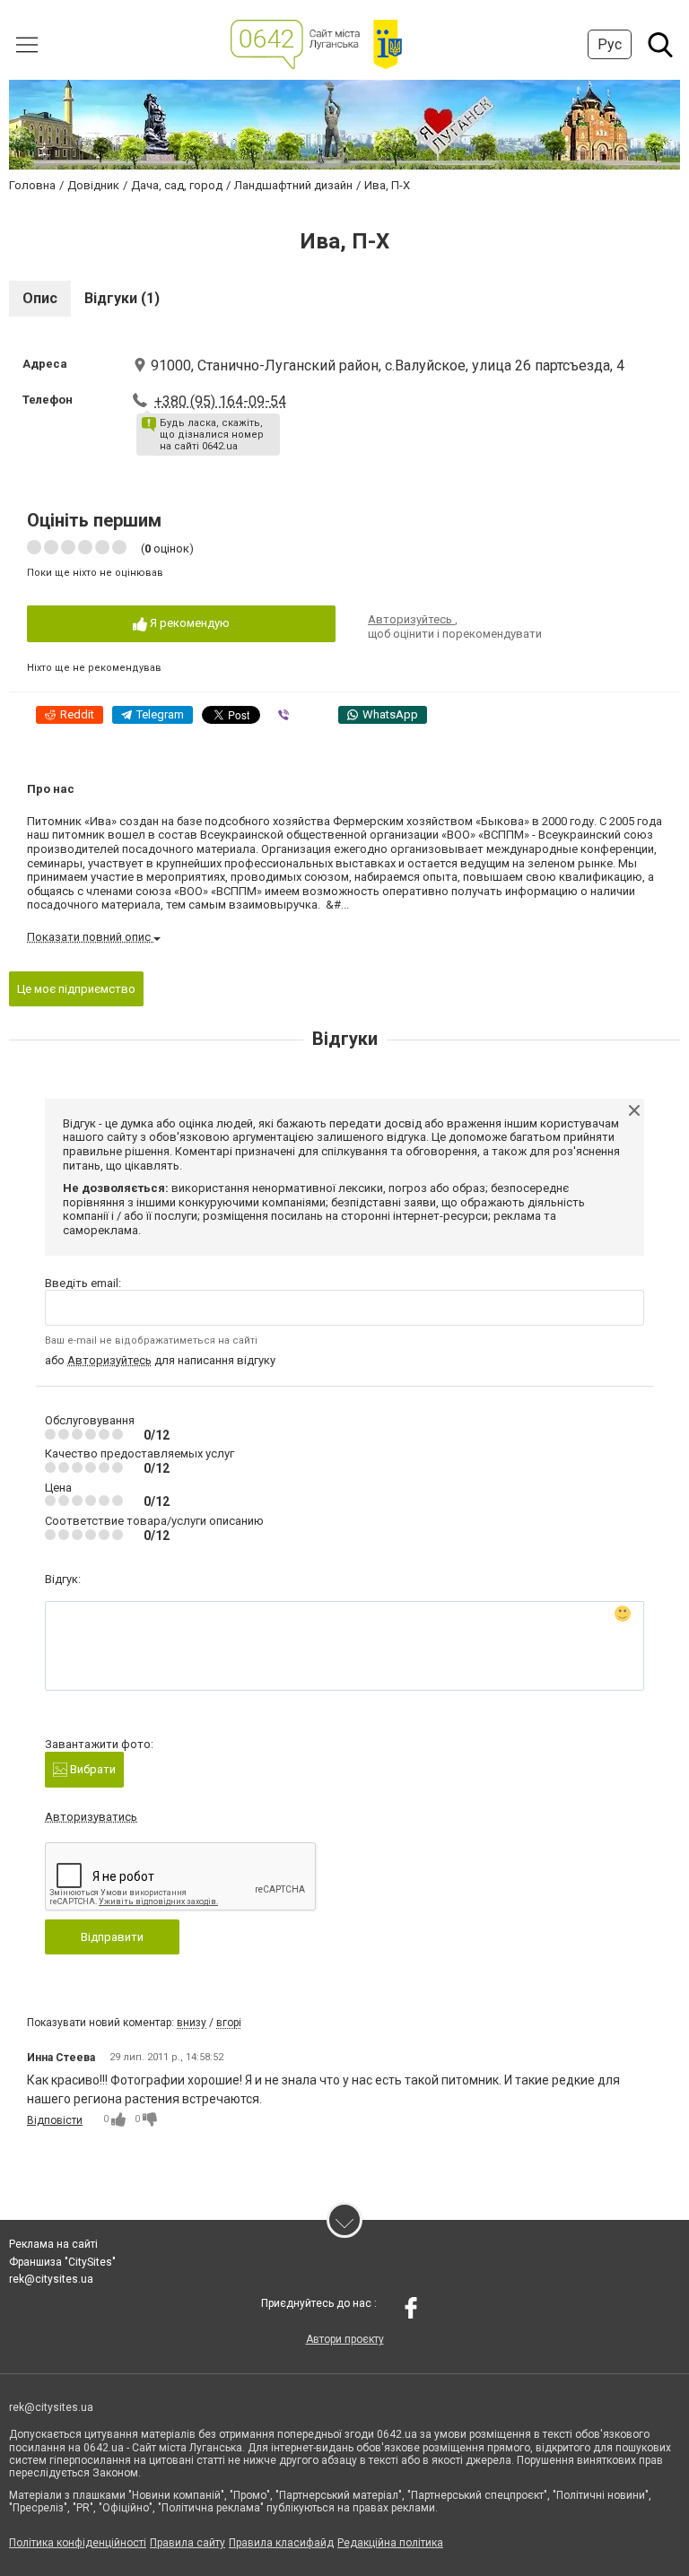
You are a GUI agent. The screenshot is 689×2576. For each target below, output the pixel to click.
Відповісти (55, 2120)
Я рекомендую (188, 623)
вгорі (229, 2023)
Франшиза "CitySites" (62, 2262)
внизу (192, 2023)
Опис (40, 298)
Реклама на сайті (53, 2244)
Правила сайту (188, 2543)
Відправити (112, 1937)
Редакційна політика (390, 2543)
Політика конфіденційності (78, 2543)
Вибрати (92, 1769)
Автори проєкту (345, 2339)
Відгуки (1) (122, 298)
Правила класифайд (281, 2543)
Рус (610, 44)
